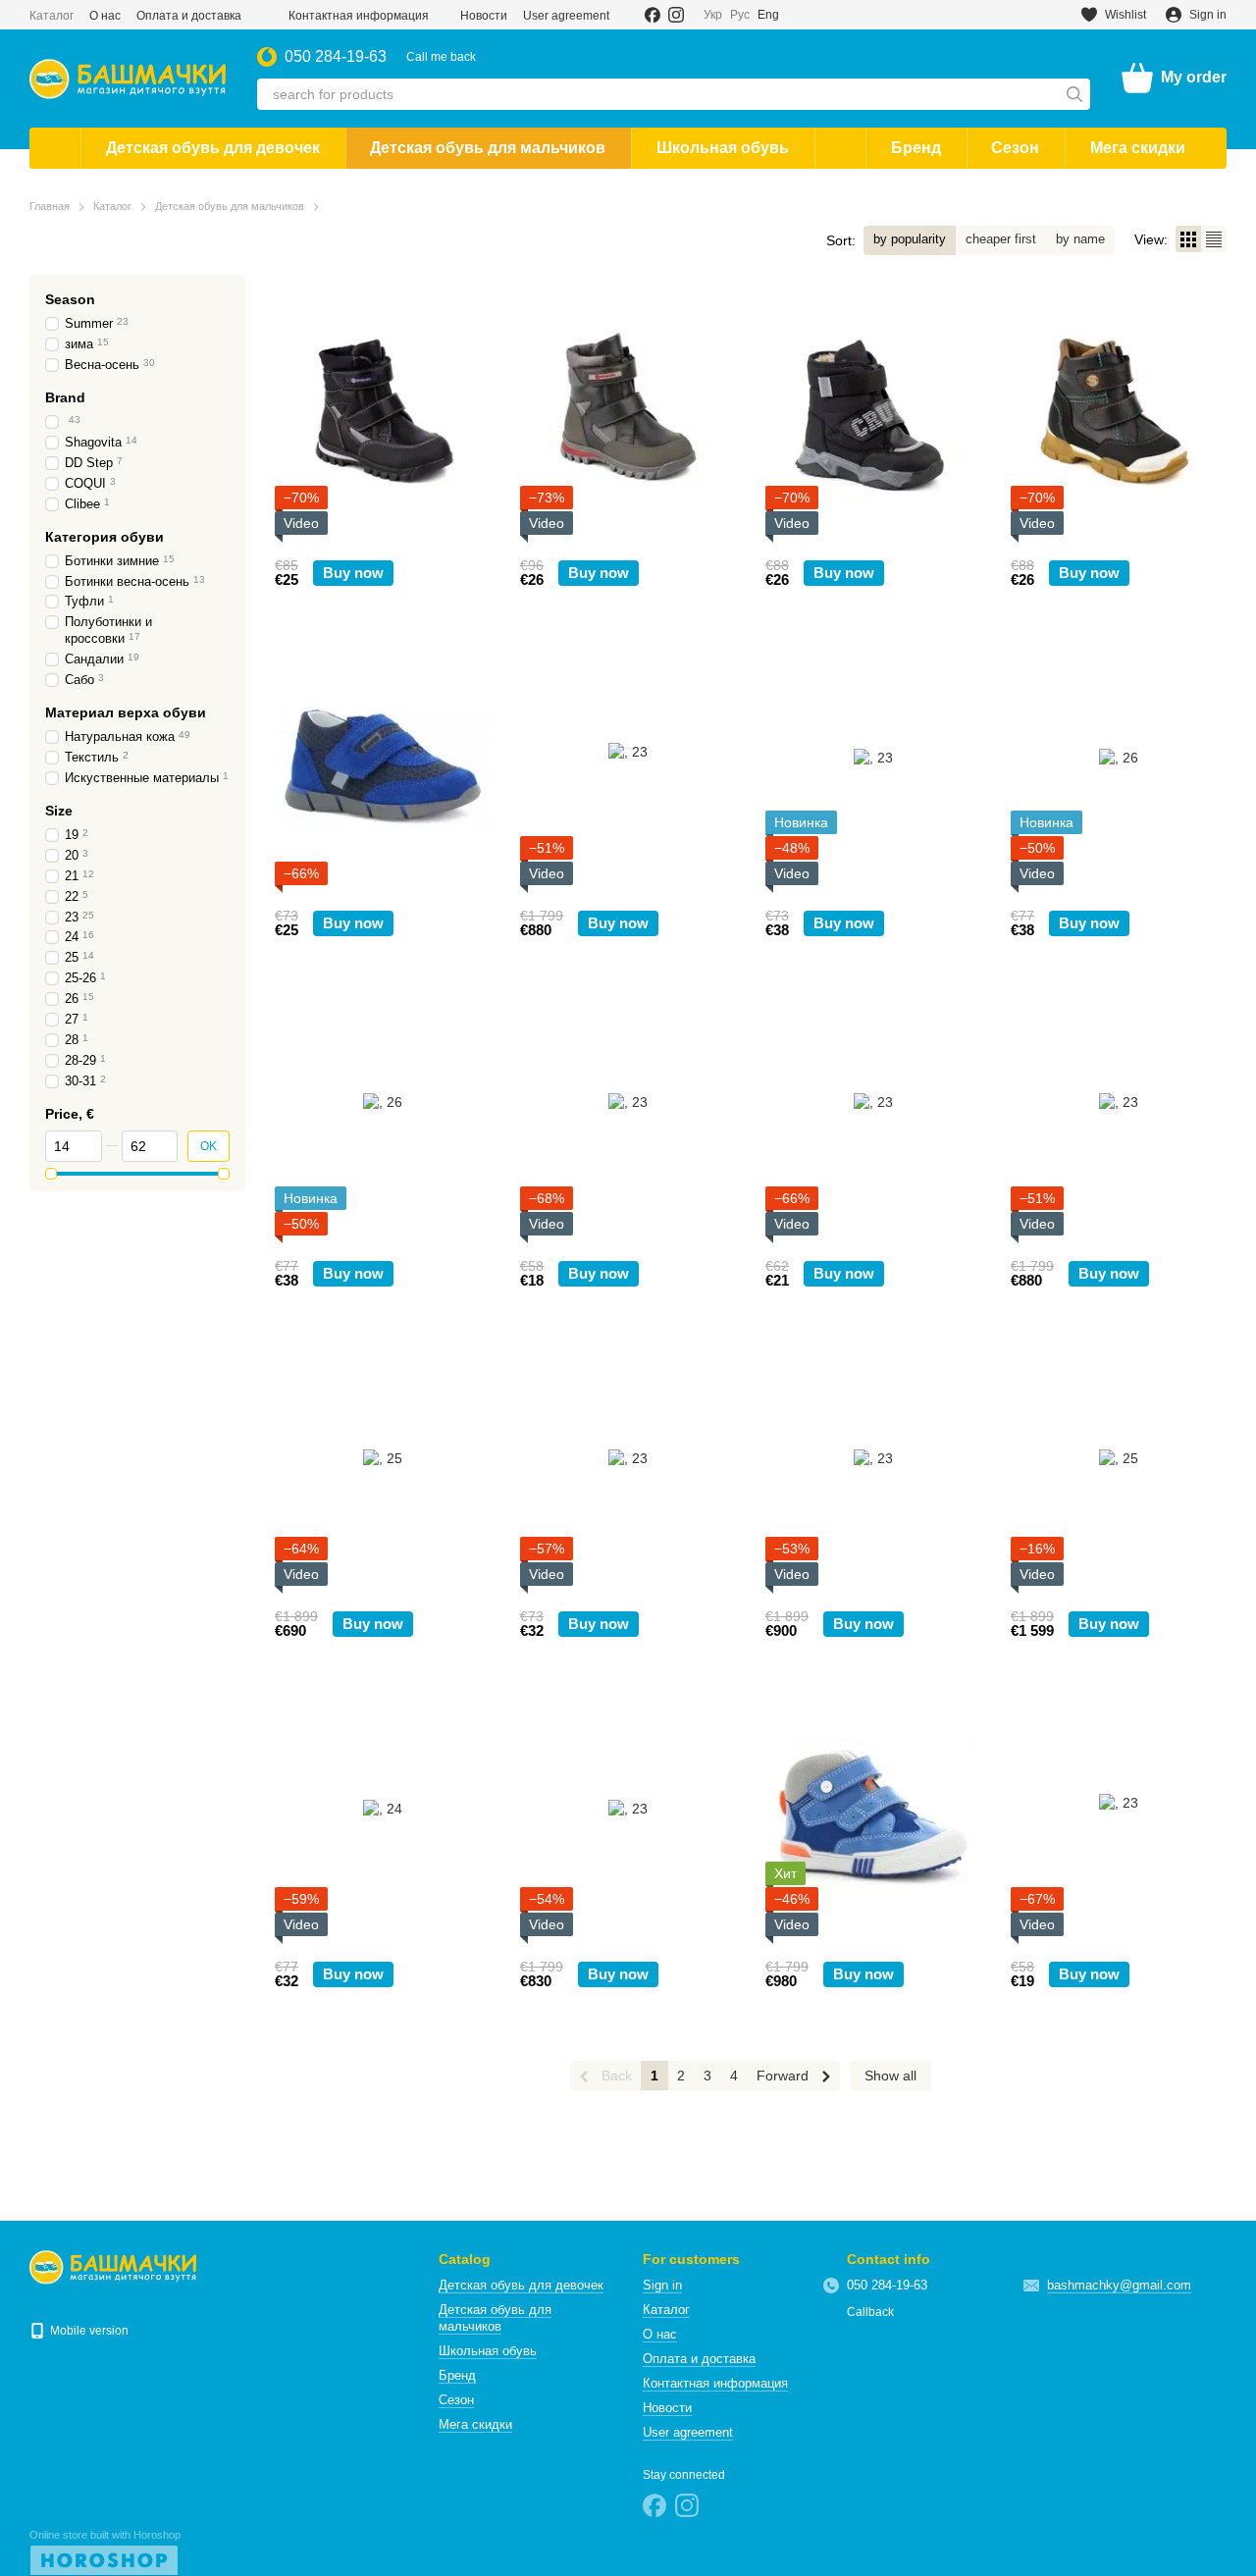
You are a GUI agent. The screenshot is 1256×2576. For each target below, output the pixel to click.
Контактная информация (359, 16)
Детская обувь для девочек (213, 148)
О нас (105, 16)
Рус (740, 15)
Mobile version (88, 2331)
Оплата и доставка (189, 16)
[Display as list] (1214, 239)
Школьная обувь (723, 148)
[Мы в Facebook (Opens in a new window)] (653, 15)
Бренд (916, 148)
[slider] (51, 1174)
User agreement (566, 16)
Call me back (441, 57)
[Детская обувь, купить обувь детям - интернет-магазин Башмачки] (113, 2267)
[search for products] (1074, 94)
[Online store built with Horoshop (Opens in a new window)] (105, 2552)
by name (1080, 239)
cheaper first (1001, 239)
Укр (713, 15)
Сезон (1015, 148)
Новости (484, 16)
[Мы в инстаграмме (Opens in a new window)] (676, 15)
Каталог (52, 16)
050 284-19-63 (336, 57)
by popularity (910, 239)
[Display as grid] (1188, 239)
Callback (870, 2312)
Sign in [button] (662, 2285)
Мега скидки (1138, 148)
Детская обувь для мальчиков (488, 148)
